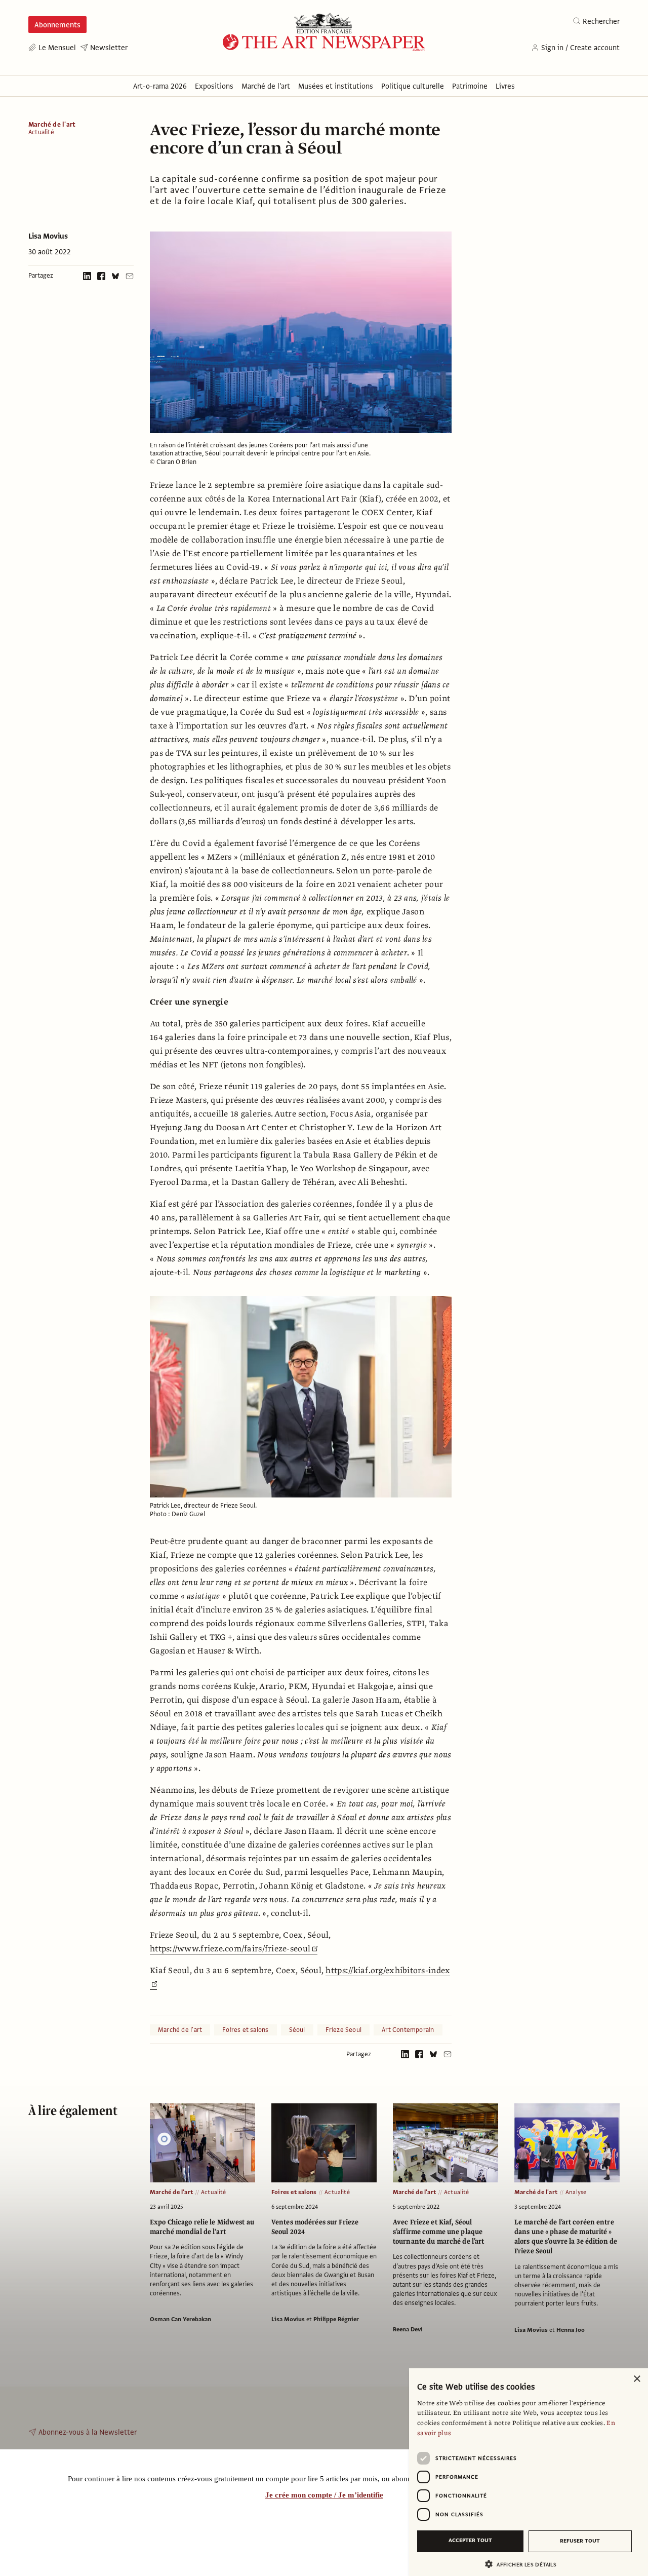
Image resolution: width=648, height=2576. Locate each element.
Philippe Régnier (336, 2319)
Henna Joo (571, 2330)
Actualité (41, 132)
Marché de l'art (52, 125)
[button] (524, 2564)
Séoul (297, 2030)
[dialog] (529, 2472)
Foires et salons (245, 2030)
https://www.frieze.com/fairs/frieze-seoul (230, 1949)
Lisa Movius (48, 236)
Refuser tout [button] (580, 2541)
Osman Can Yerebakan (180, 2319)
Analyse (576, 2192)
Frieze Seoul (344, 2030)
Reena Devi (408, 2329)
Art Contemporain (408, 2030)
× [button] (637, 2379)
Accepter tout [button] (470, 2540)
